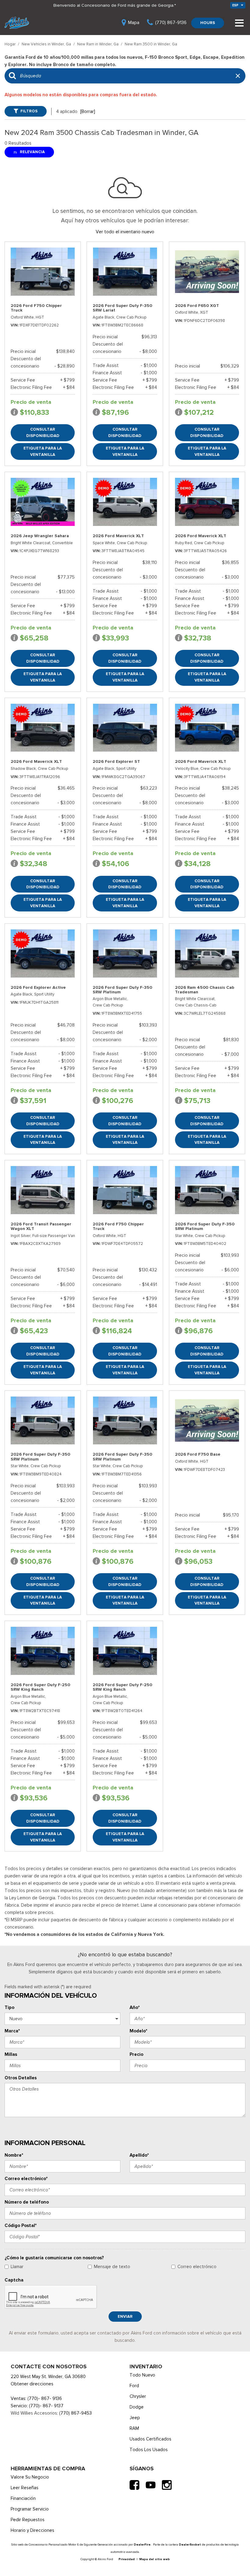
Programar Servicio (30, 2509)
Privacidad (127, 2559)
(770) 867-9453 (75, 2413)
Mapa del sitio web (155, 2559)
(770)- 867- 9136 (45, 2398)
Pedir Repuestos (28, 2520)
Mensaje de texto (112, 2267)
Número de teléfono (27, 2202)
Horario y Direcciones (32, 2530)
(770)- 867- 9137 (46, 2406)
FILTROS (29, 111)
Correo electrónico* (26, 2179)
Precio (136, 2054)
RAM (134, 2428)
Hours (208, 23)
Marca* (12, 2031)
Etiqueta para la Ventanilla (43, 451)
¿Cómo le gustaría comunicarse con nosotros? (54, 2258)
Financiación (23, 2498)
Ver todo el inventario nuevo (125, 232)
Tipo (9, 2007)
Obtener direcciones (32, 2384)
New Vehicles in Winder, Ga (47, 44)
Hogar (11, 44)
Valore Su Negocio (30, 2477)
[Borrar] (88, 111)
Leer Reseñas (25, 2488)
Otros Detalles (21, 2078)
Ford (134, 2386)
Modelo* (138, 2031)
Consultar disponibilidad (43, 432)
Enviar (125, 2316)
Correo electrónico (197, 2267)
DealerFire (142, 2544)
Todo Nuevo (142, 2375)
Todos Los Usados (149, 2450)
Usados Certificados (150, 2439)
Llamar (17, 2267)
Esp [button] (236, 5)
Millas (11, 2054)
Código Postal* (21, 2225)
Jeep (135, 2418)
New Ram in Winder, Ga (98, 44)
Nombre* (14, 2155)
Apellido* (139, 2155)
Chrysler (138, 2396)
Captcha (14, 2280)
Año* (135, 2007)
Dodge (137, 2407)
